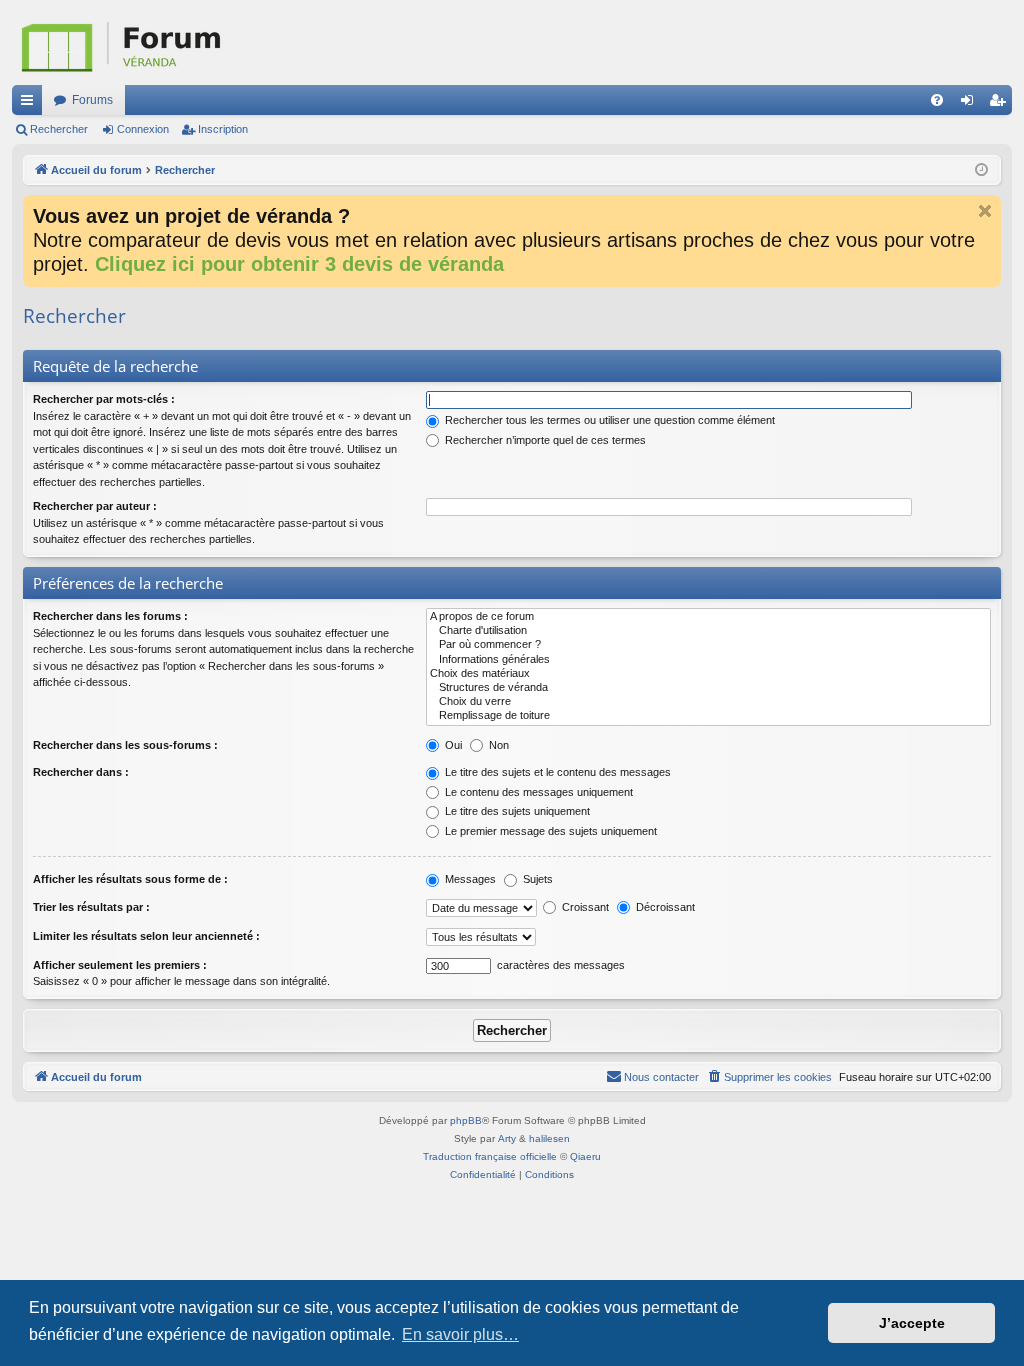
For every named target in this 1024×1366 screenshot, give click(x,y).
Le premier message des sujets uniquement (549, 831)
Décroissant (664, 907)
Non (497, 745)
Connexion (143, 129)
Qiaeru (585, 1156)
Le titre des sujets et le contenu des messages (556, 772)
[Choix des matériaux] (708, 674)
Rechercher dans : (81, 772)
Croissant (584, 907)
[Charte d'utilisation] (708, 631)
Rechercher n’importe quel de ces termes (544, 440)
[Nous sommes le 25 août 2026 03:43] (981, 170)
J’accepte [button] (912, 1323)
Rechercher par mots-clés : (104, 399)
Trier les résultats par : (91, 907)
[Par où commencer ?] (708, 645)
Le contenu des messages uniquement (537, 792)
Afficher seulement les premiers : (120, 965)
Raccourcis (31, 104)
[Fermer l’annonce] (985, 211)
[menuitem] (937, 100)
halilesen (549, 1138)
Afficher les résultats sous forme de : (130, 879)
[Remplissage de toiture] (708, 716)
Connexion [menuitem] (971, 104)
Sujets (536, 879)
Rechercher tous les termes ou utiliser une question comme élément (608, 420)
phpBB (466, 1120)
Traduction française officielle (490, 1156)
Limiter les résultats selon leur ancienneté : (146, 936)
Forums (92, 100)
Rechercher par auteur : (95, 506)
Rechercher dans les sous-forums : (125, 745)
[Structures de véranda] (708, 688)
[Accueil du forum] (222, 42)
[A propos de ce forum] (708, 617)
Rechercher (59, 129)
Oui (452, 745)
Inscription (223, 129)
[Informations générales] (708, 660)
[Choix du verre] (708, 702)
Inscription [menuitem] (1001, 104)
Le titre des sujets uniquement (516, 811)
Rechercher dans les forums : (110, 616)
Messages (469, 879)
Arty (507, 1138)
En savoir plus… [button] (460, 1334)
